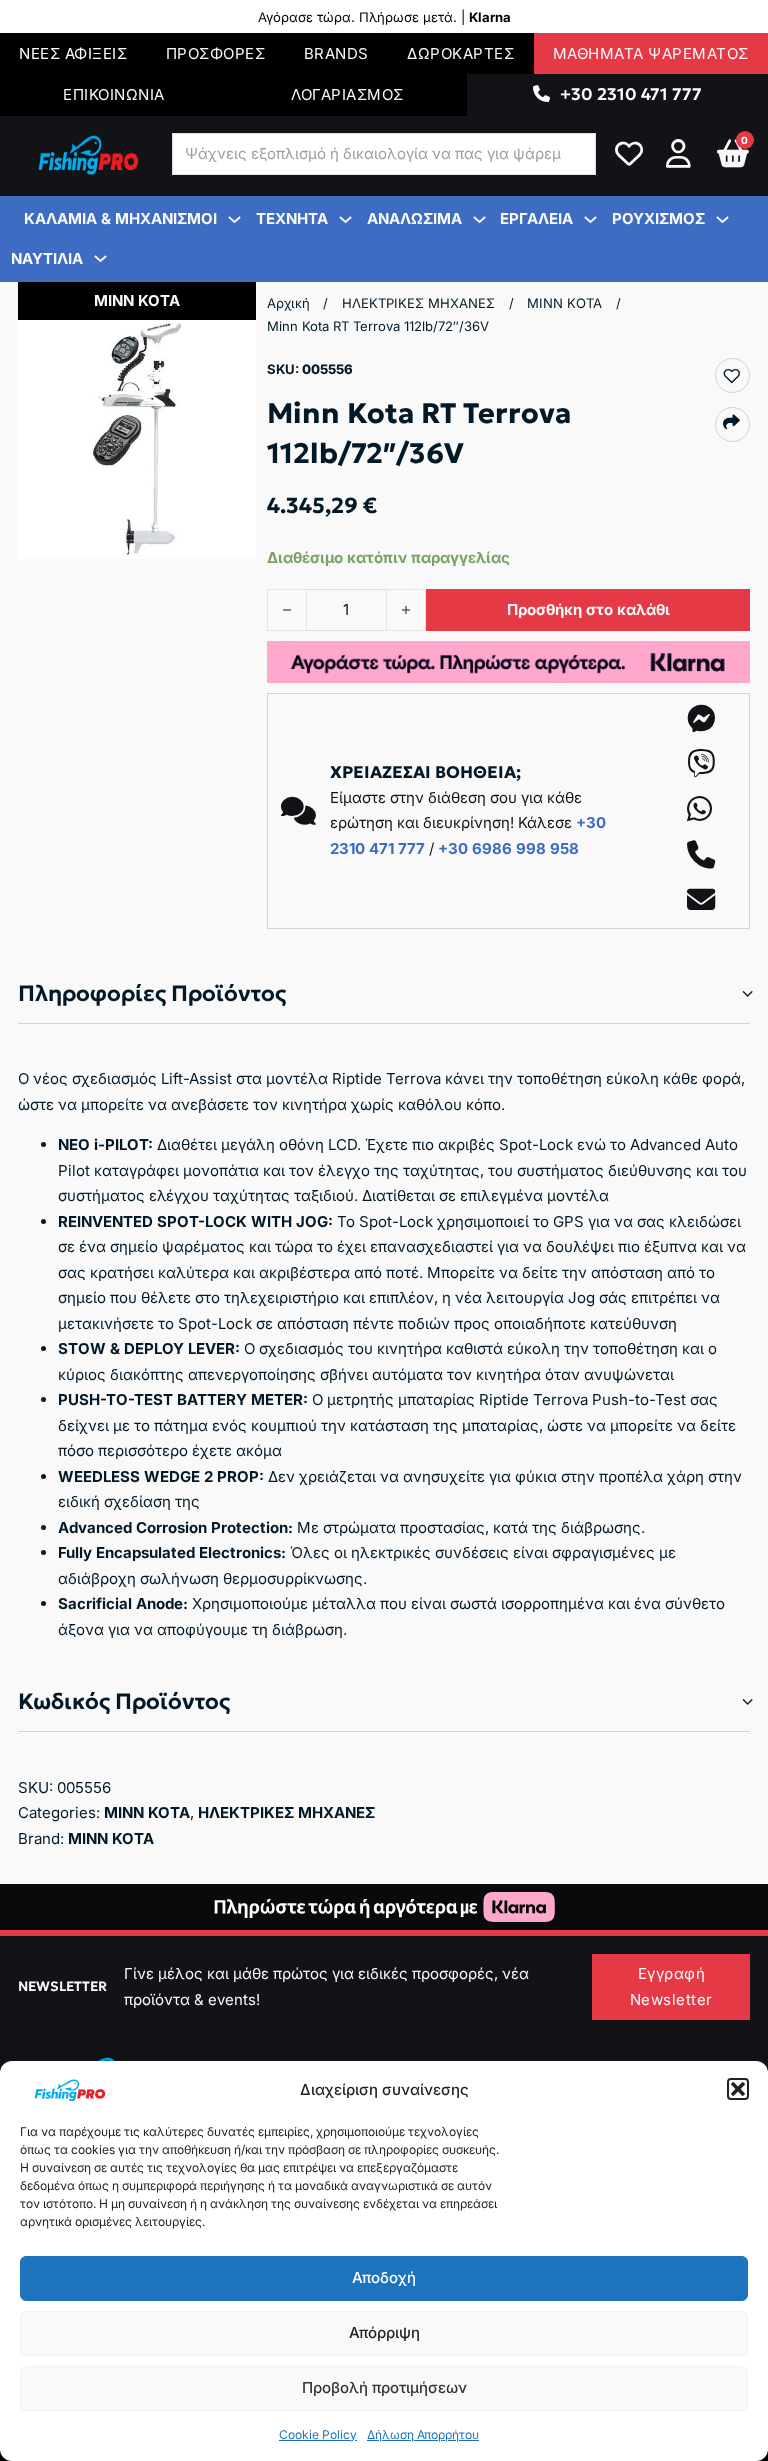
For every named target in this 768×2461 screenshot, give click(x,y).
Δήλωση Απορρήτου (423, 2434)
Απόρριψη (384, 2332)
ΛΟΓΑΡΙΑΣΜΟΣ (347, 94)
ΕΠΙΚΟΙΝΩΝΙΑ (114, 94)
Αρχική (288, 303)
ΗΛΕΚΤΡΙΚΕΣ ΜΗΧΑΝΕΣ (418, 303)
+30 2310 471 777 (631, 94)
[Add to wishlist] (731, 376)
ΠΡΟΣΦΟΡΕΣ (216, 53)
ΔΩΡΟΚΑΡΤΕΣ (460, 53)
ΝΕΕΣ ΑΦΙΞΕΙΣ (73, 53)
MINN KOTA (564, 303)
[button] (738, 2089)
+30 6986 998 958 (508, 848)
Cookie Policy (318, 2434)
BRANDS (336, 53)
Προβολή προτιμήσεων (384, 2387)
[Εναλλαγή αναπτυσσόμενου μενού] (541, 94)
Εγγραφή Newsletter (671, 1986)
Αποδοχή (384, 2277)
